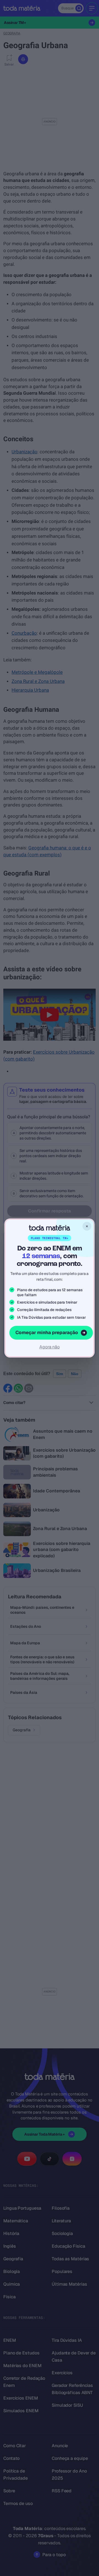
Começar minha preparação (47, 1332)
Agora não (50, 1347)
